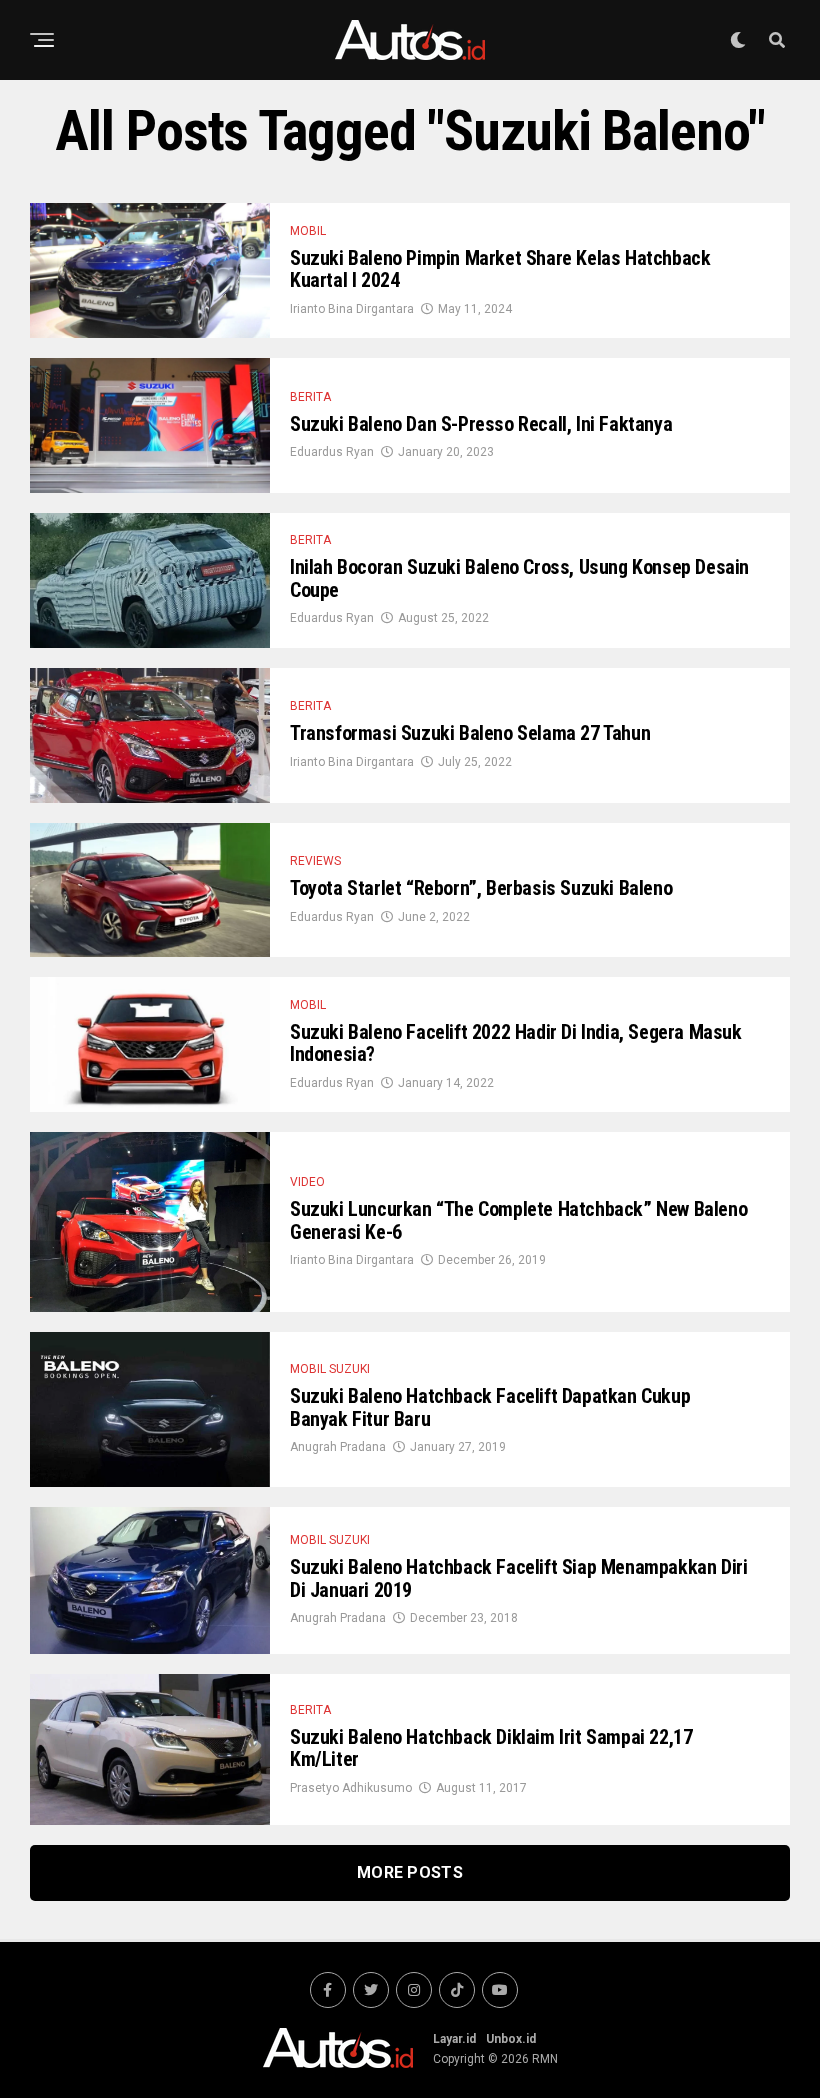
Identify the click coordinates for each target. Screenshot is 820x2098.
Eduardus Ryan (332, 452)
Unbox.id (511, 2039)
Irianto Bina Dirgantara (352, 309)
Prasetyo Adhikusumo (351, 1788)
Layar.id (454, 2039)
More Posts (410, 1872)
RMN (545, 2059)
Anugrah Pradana (338, 1447)
